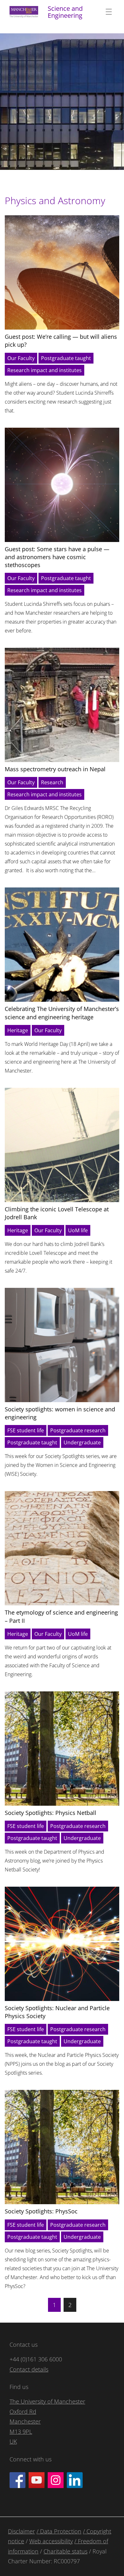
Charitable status (65, 2551)
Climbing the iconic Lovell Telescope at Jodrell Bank (57, 1213)
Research (52, 782)
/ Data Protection (59, 2531)
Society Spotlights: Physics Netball (51, 1813)
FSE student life (26, 1430)
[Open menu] (109, 12)
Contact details (29, 2369)
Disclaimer (21, 2531)
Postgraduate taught (66, 358)
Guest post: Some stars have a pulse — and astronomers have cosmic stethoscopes (57, 557)
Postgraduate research (78, 1430)
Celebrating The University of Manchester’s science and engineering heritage (62, 1013)
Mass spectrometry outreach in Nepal (55, 769)
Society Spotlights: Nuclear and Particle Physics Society (57, 2012)
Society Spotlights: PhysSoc (41, 2211)
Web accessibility (51, 2541)
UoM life (78, 1230)
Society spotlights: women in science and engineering (60, 1413)
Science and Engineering (65, 12)
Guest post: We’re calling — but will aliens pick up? (61, 341)
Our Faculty (21, 358)
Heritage (18, 1030)
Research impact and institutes (45, 370)
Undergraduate (82, 1442)
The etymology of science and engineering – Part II (61, 1616)
